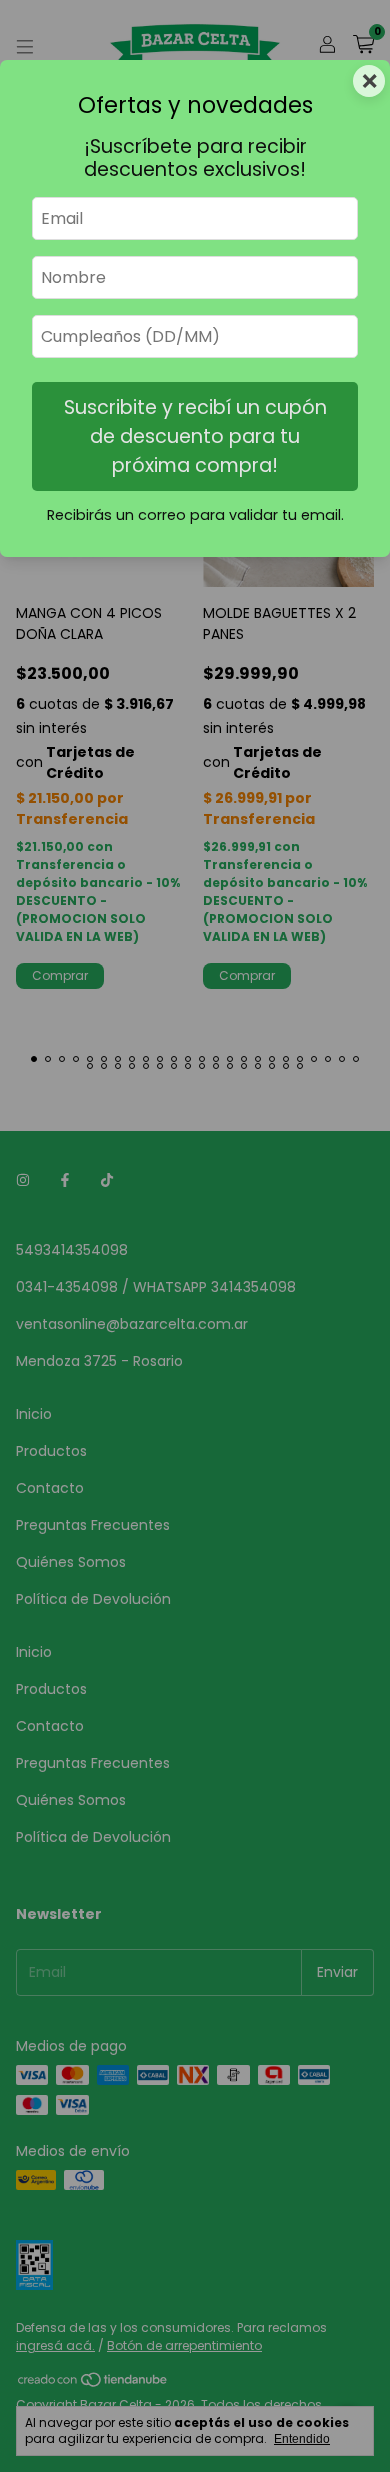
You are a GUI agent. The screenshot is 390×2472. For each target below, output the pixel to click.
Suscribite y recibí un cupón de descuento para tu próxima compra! (195, 436)
